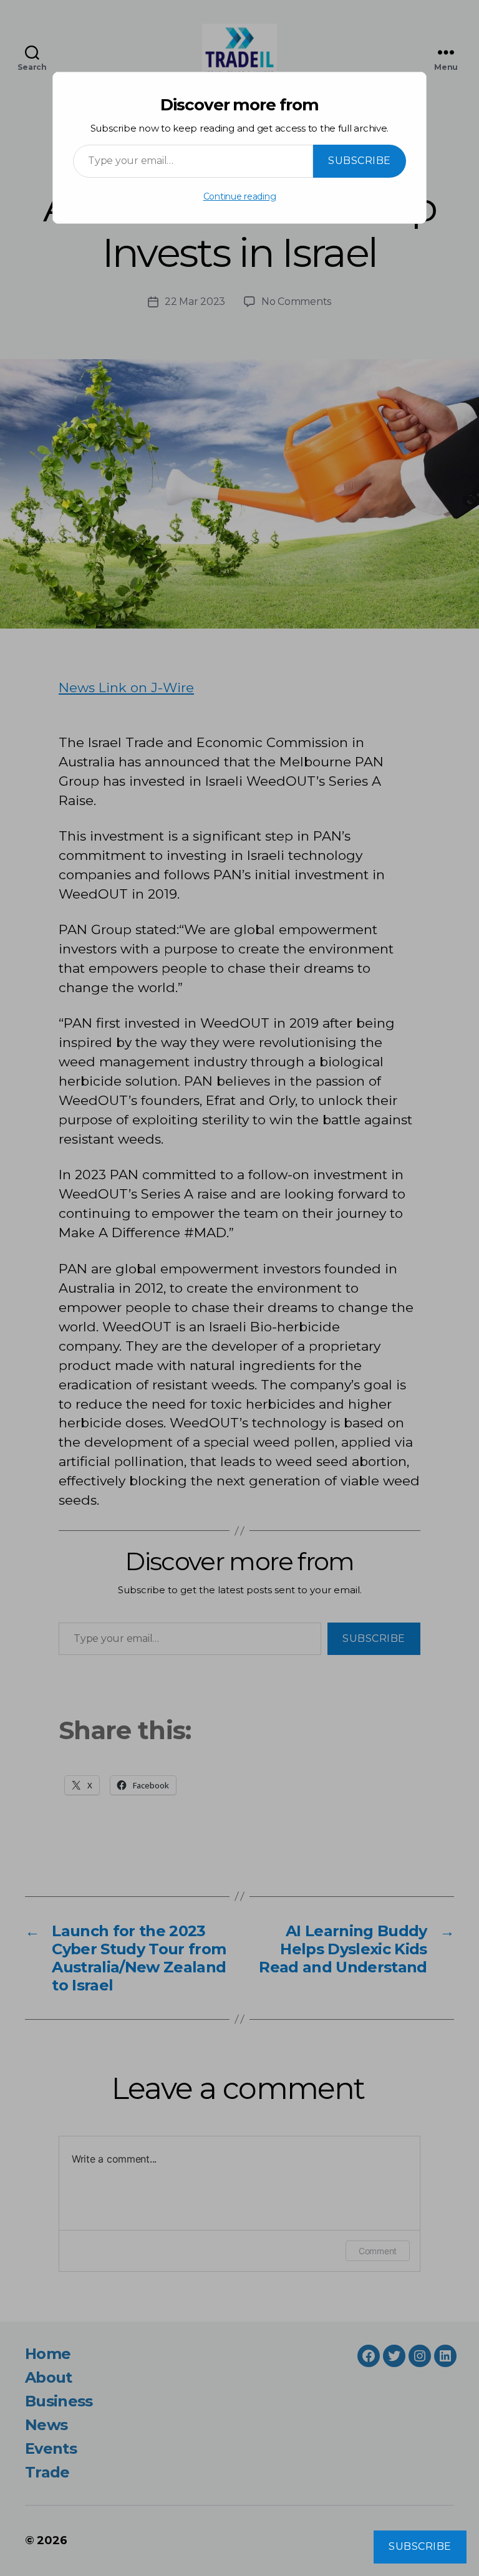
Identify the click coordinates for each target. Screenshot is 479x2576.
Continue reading (240, 196)
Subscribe (360, 161)
